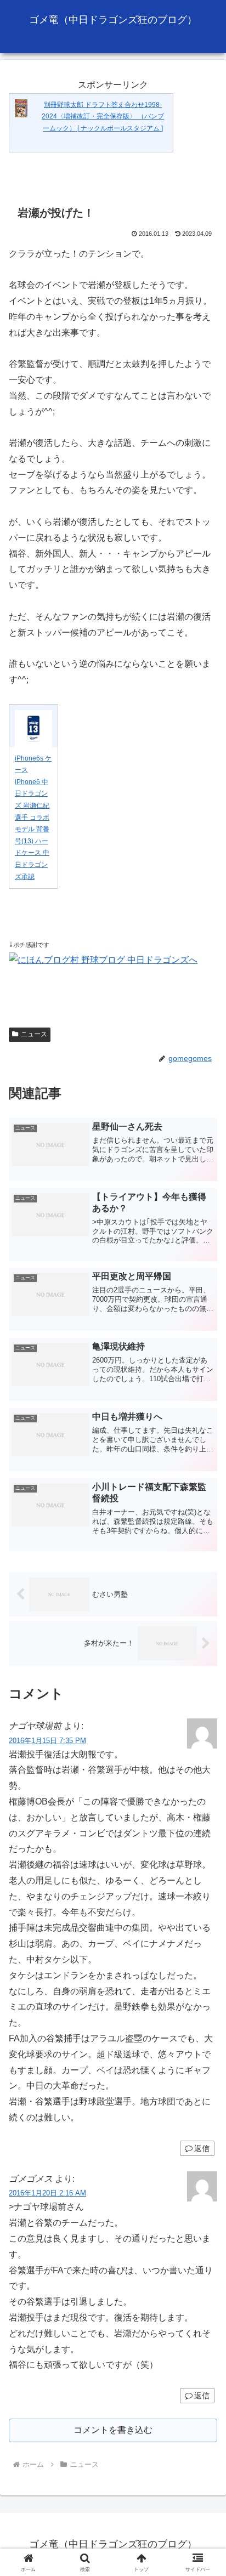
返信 (202, 2148)
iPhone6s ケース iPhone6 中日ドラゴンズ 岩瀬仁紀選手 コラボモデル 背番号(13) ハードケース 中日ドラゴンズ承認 (33, 818)
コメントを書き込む (113, 2430)
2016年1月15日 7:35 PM (47, 1741)
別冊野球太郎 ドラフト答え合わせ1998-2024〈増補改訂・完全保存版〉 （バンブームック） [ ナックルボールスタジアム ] (103, 117)
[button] (203, 1791)
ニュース (34, 1034)
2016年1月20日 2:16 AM (47, 2193)
